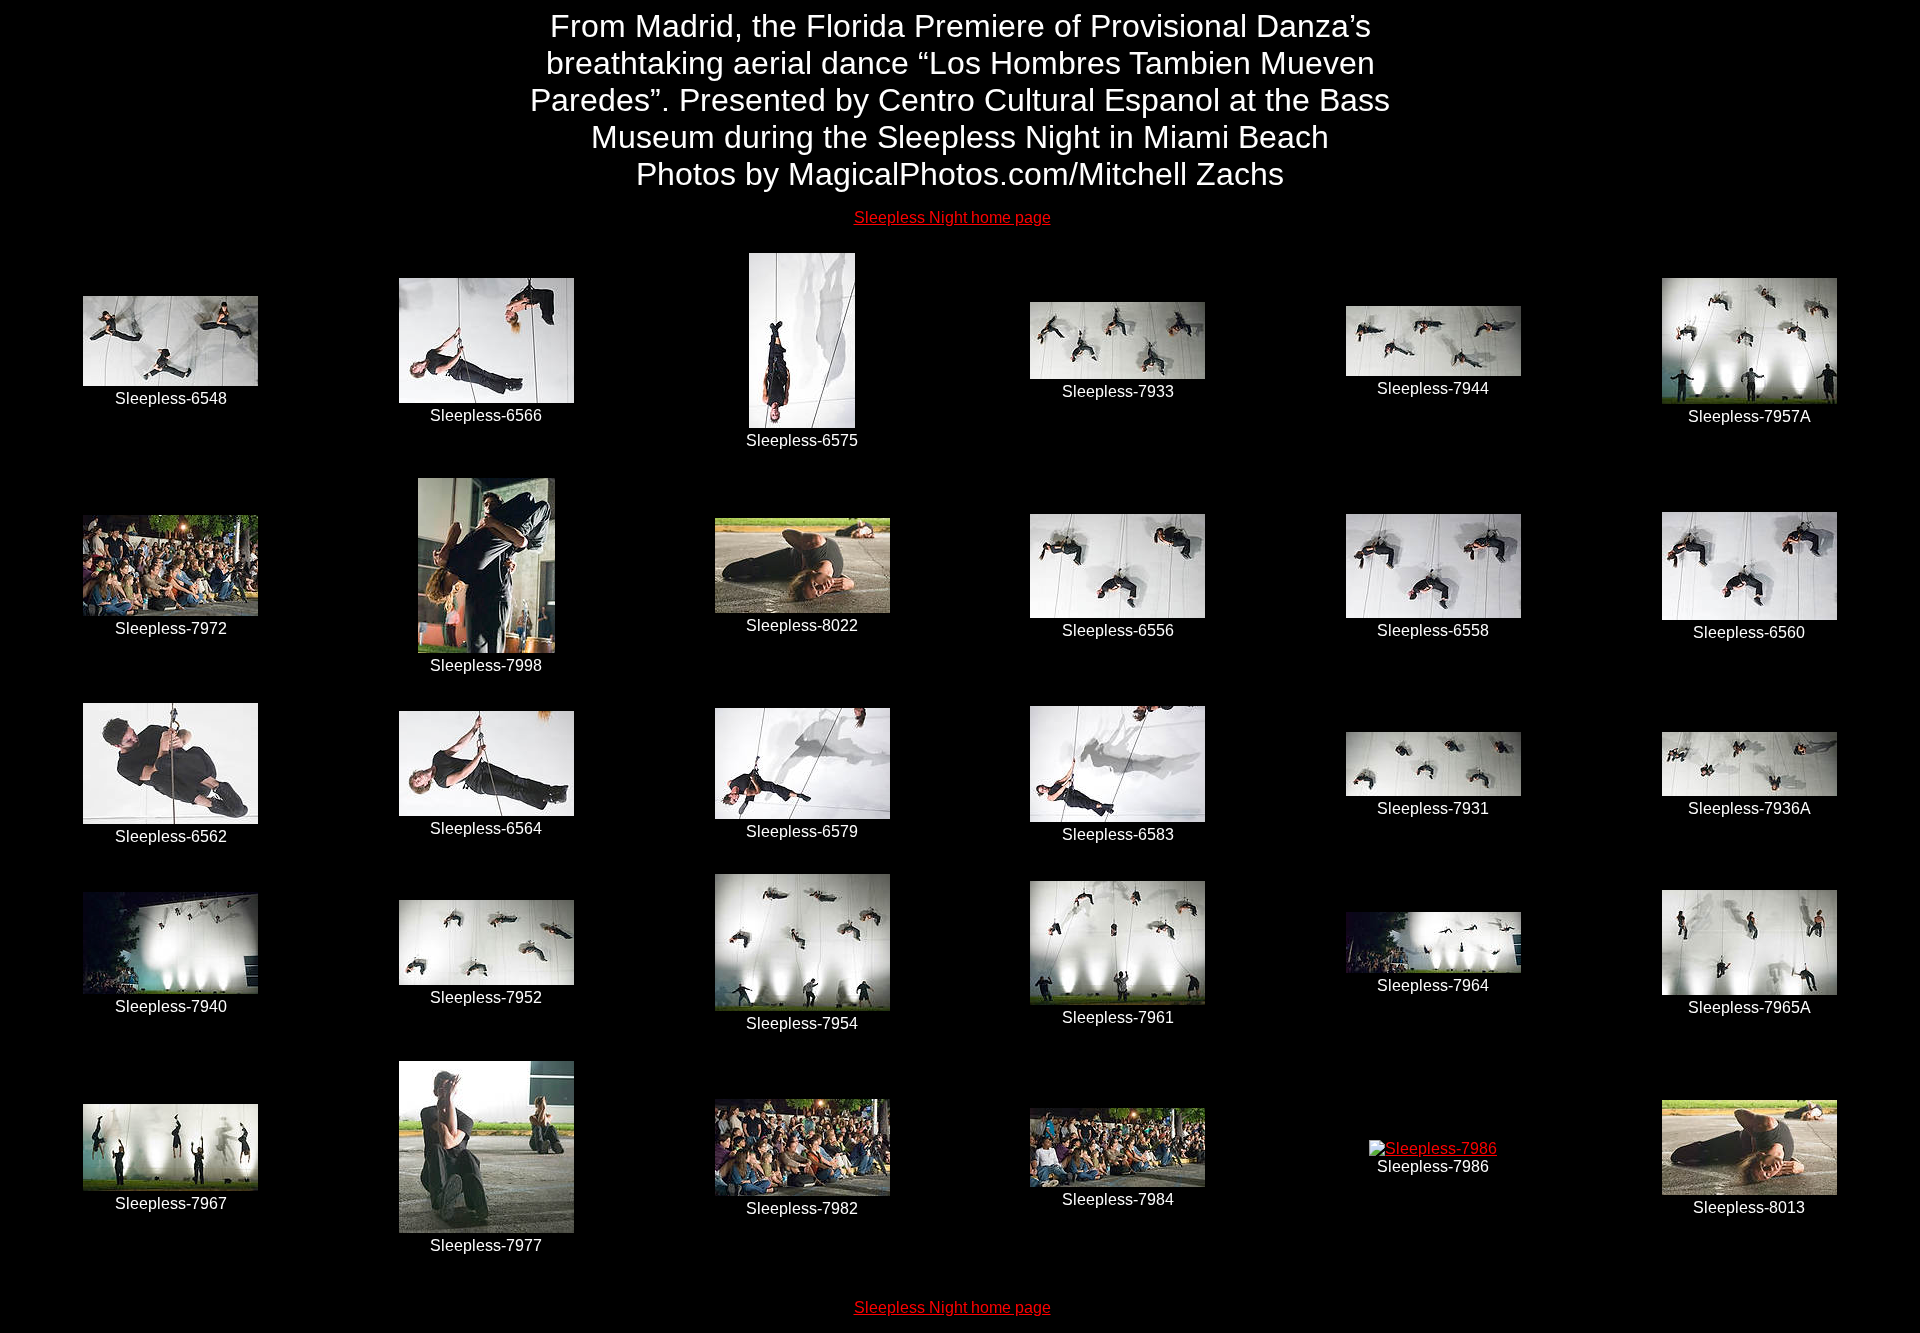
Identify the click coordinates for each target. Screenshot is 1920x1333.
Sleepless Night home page (952, 217)
